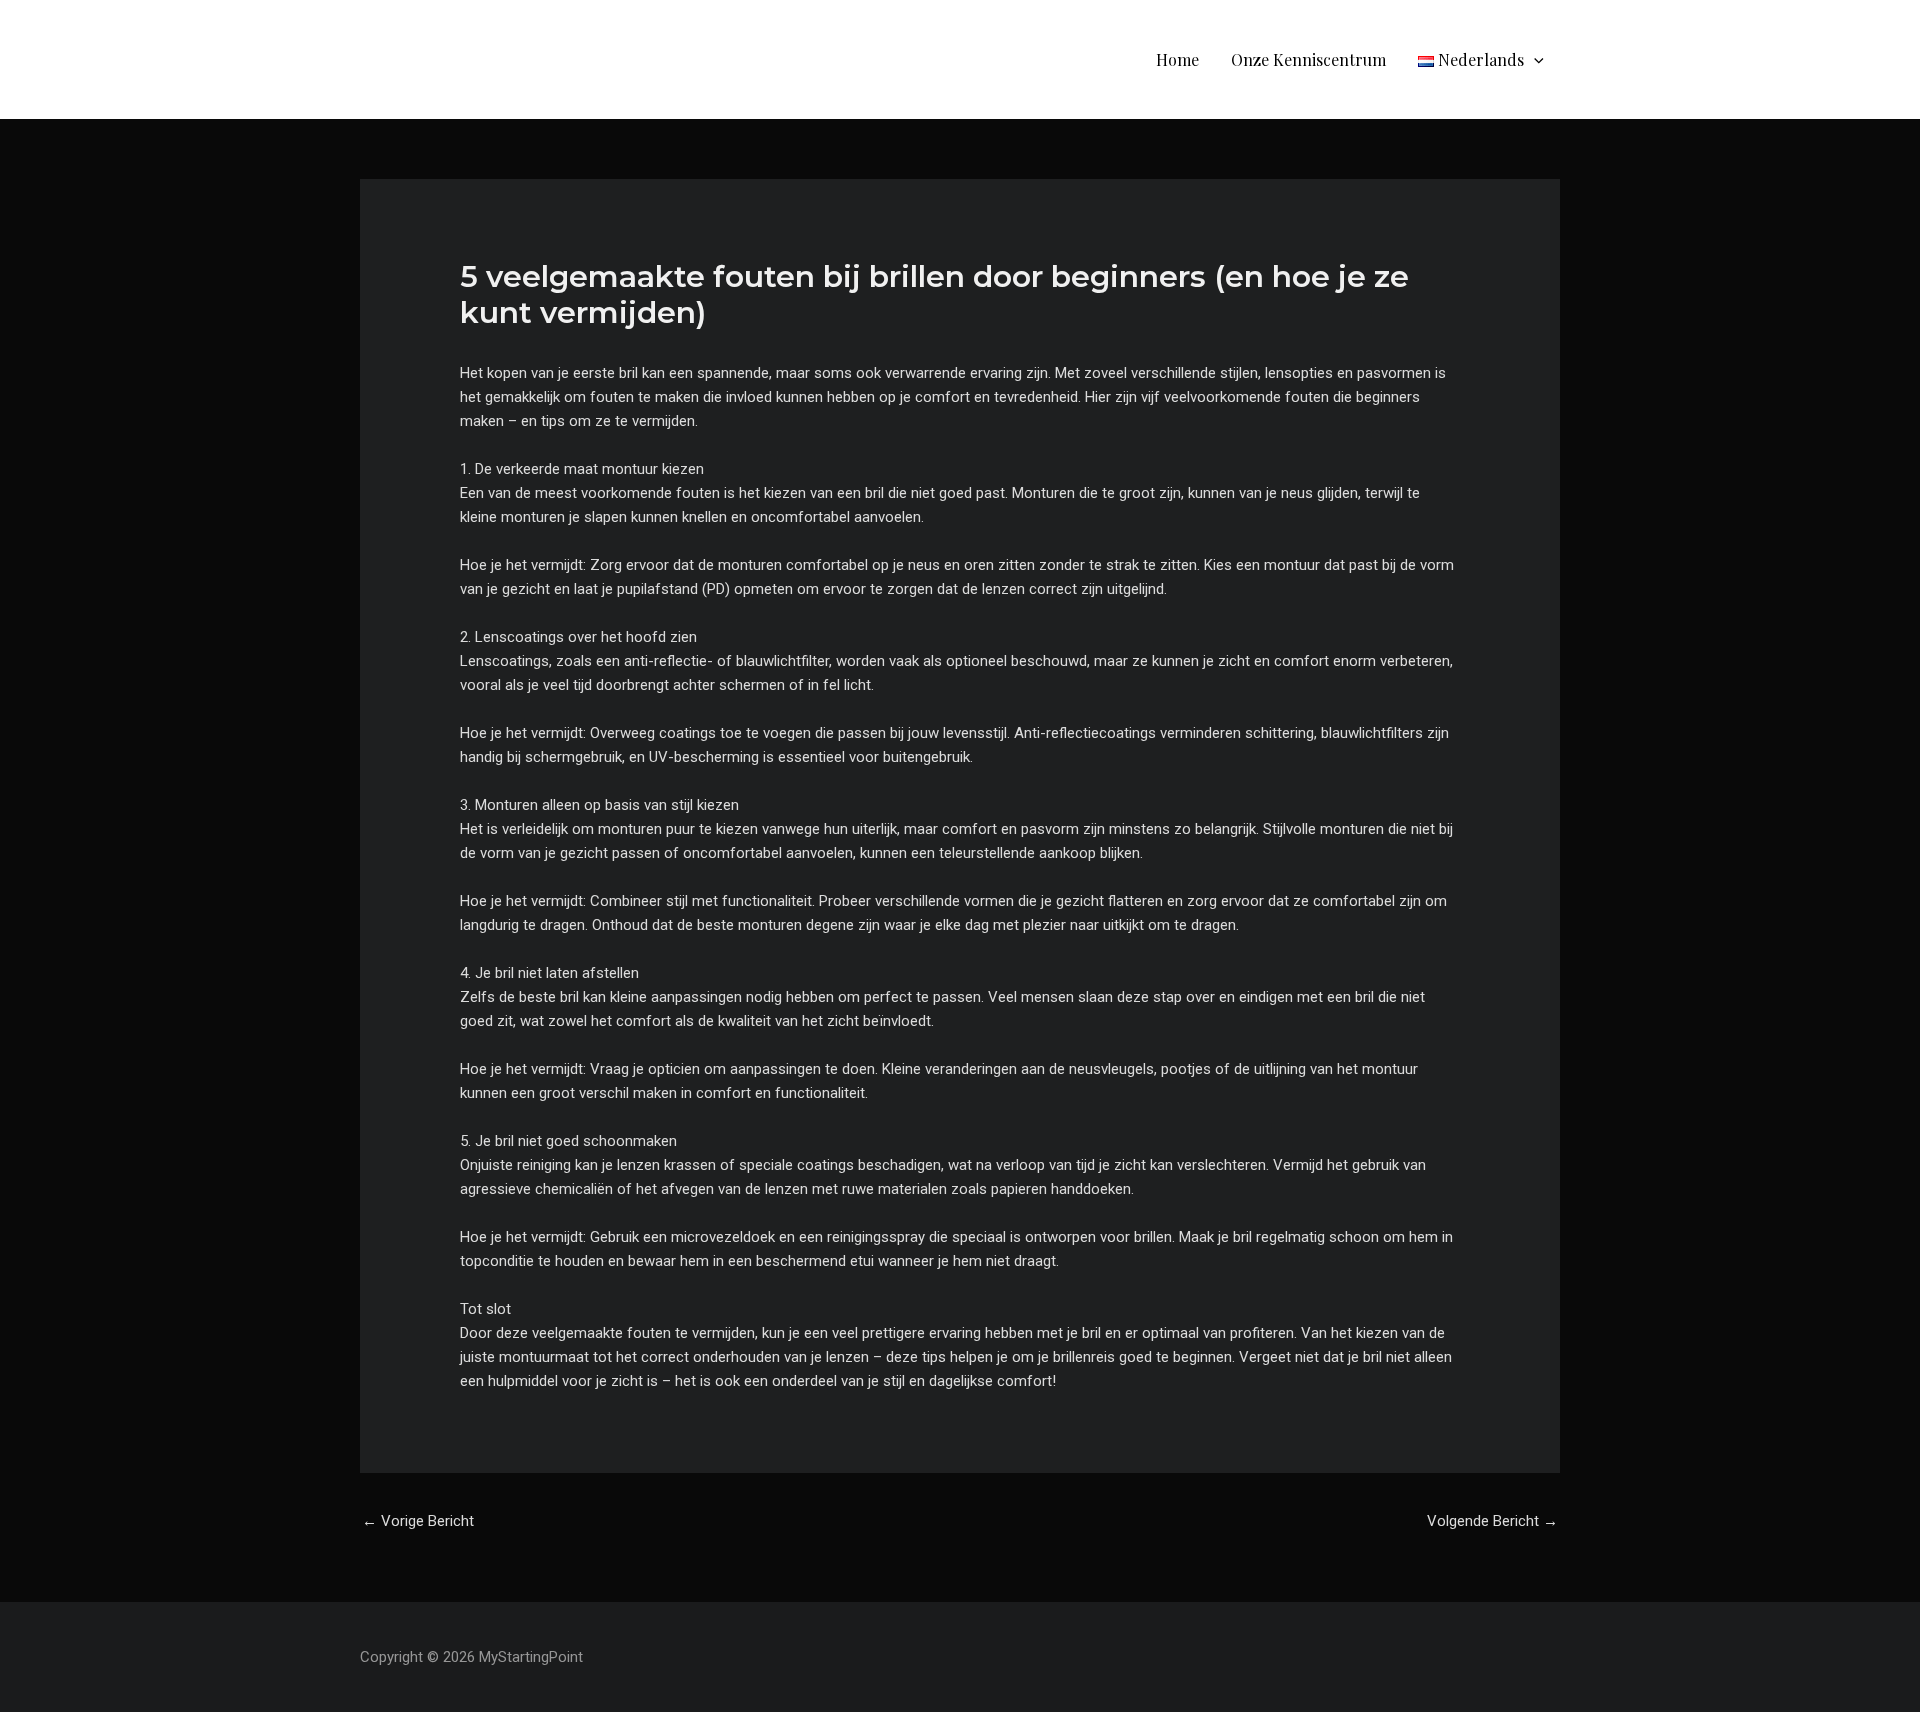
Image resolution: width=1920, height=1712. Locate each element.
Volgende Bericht (1492, 1521)
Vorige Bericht (418, 1521)
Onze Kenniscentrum (1308, 59)
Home (1177, 59)
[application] (1534, 59)
